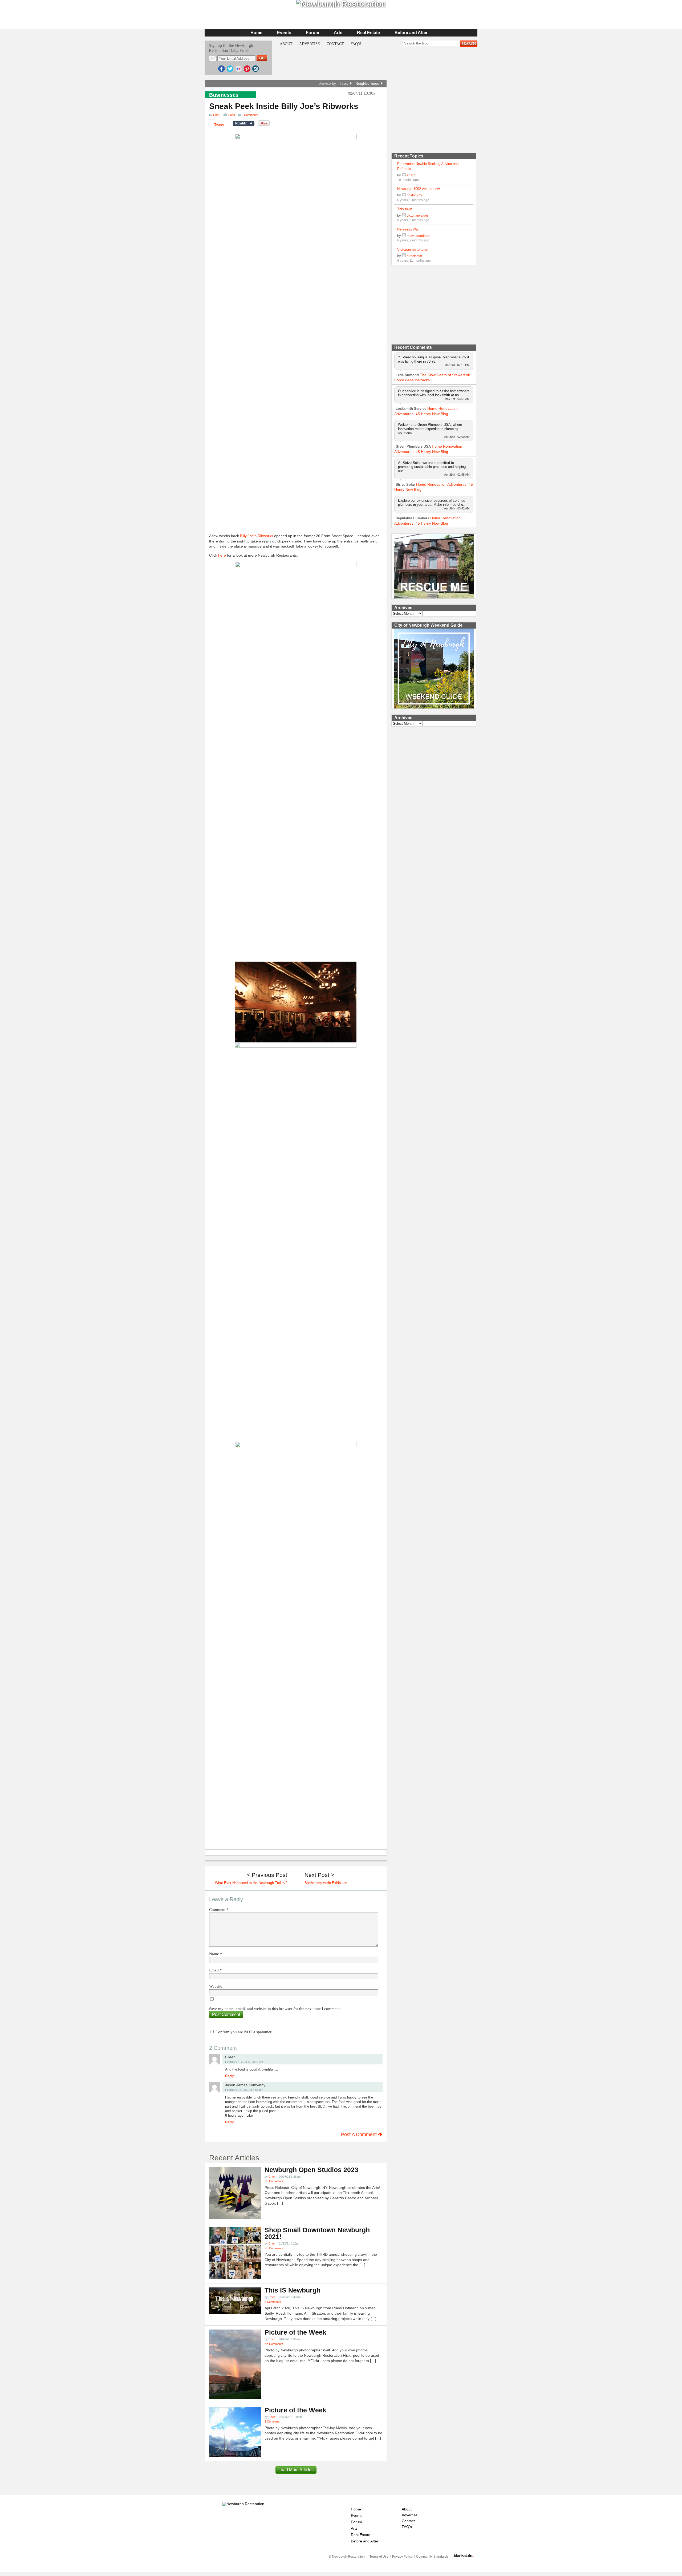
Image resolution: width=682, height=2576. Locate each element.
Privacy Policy (402, 2557)
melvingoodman (419, 236)
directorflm (414, 256)
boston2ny (414, 195)
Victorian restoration (413, 250)
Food (232, 115)
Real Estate (368, 33)
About (286, 44)
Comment (219, 1910)
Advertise (310, 44)
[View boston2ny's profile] (404, 195)
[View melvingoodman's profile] (404, 236)
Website (216, 1986)
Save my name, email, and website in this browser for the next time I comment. (275, 2009)
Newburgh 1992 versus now (418, 189)
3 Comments (273, 2302)
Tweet (219, 125)
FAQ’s (356, 44)
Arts (338, 33)
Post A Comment (360, 2134)
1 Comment (272, 2421)
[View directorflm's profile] (404, 256)
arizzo (411, 175)
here (222, 555)
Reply (230, 2076)
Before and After (411, 33)
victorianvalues (418, 215)
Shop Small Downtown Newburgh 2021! (317, 2233)
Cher (216, 115)
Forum (312, 33)
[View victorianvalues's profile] (404, 215)
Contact (335, 44)
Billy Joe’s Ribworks (257, 536)
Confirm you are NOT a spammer (243, 2032)
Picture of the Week (295, 2332)
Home (256, 33)
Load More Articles (296, 2470)
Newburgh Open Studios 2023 (311, 2170)
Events (284, 33)
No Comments (274, 2181)
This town (405, 209)
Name (216, 1954)
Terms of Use (379, 2557)
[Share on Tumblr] (244, 123)
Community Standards (432, 2557)
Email (216, 1970)
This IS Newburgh (293, 2290)
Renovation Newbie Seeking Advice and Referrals (428, 166)
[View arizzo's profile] (404, 175)
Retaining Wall (408, 229)
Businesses (224, 95)
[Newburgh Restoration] (243, 2504)
